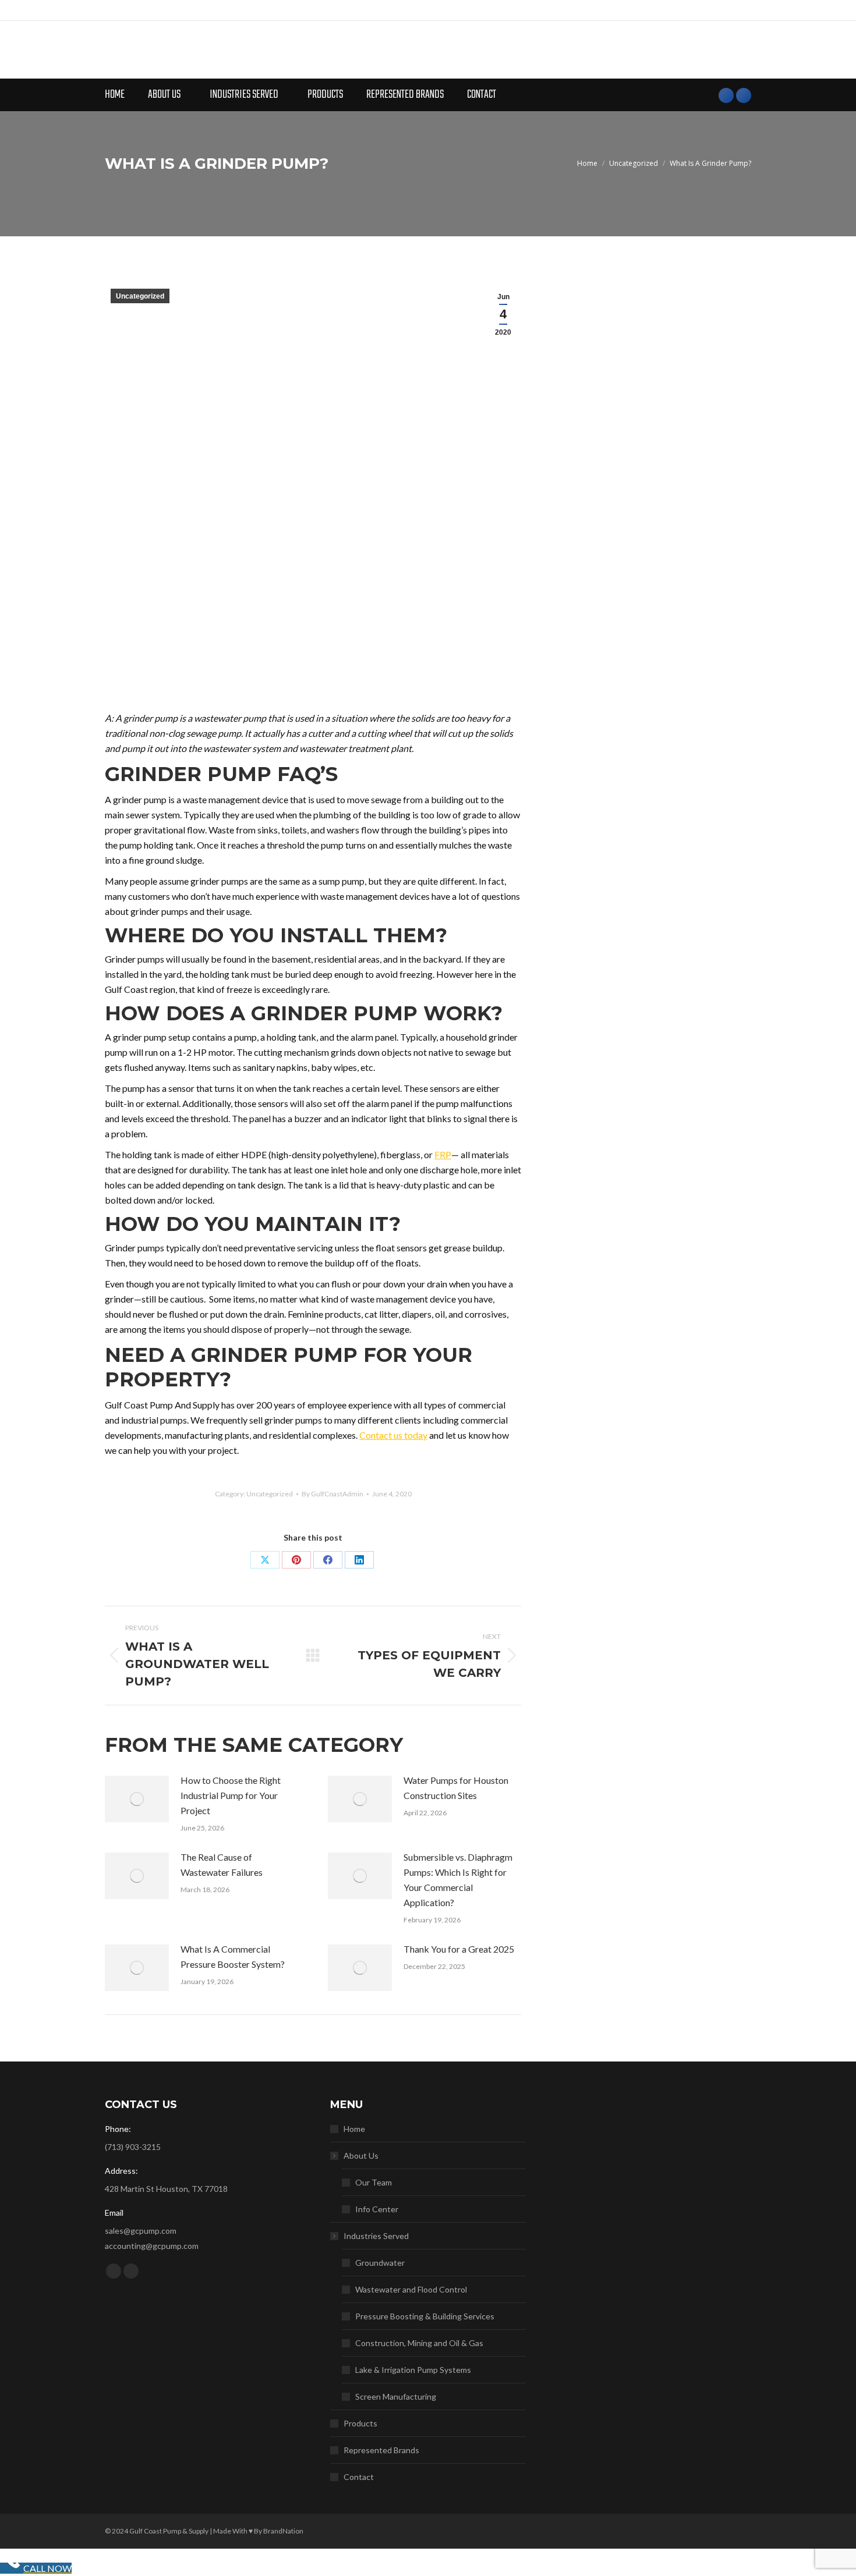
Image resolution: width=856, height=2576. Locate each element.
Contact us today (393, 1435)
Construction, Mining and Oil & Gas (419, 2343)
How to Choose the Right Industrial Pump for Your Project (231, 1795)
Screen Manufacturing (396, 2396)
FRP (443, 1154)
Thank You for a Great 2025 (459, 1949)
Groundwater (380, 2263)
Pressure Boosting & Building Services (425, 2316)
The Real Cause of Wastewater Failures (222, 1864)
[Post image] (137, 1799)
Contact (359, 2477)
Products (360, 2423)
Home (354, 2129)
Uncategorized (140, 296)
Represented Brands (381, 2450)
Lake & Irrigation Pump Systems (413, 2370)
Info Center (377, 2209)
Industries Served (376, 2236)
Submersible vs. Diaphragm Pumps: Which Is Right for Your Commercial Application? (458, 1880)
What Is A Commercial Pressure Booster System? (233, 1956)
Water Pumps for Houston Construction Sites (456, 1788)
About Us (361, 2155)
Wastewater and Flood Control (411, 2289)
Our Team (374, 2182)
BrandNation (283, 2531)
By (333, 1494)
